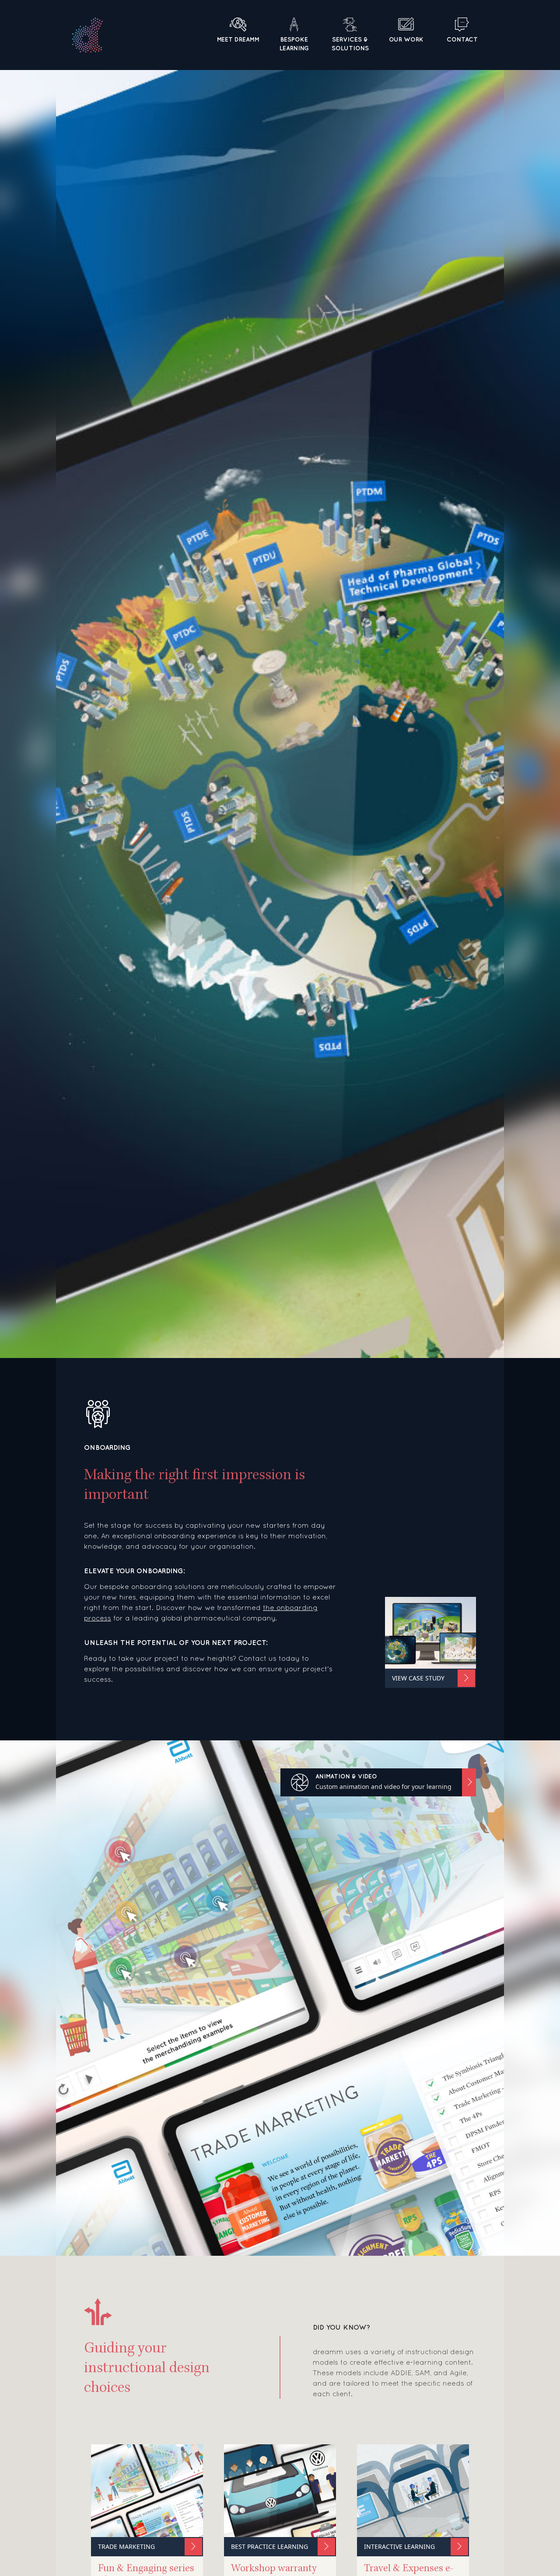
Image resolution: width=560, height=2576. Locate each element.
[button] (378, 1782)
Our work (406, 39)
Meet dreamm (238, 39)
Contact (462, 39)
